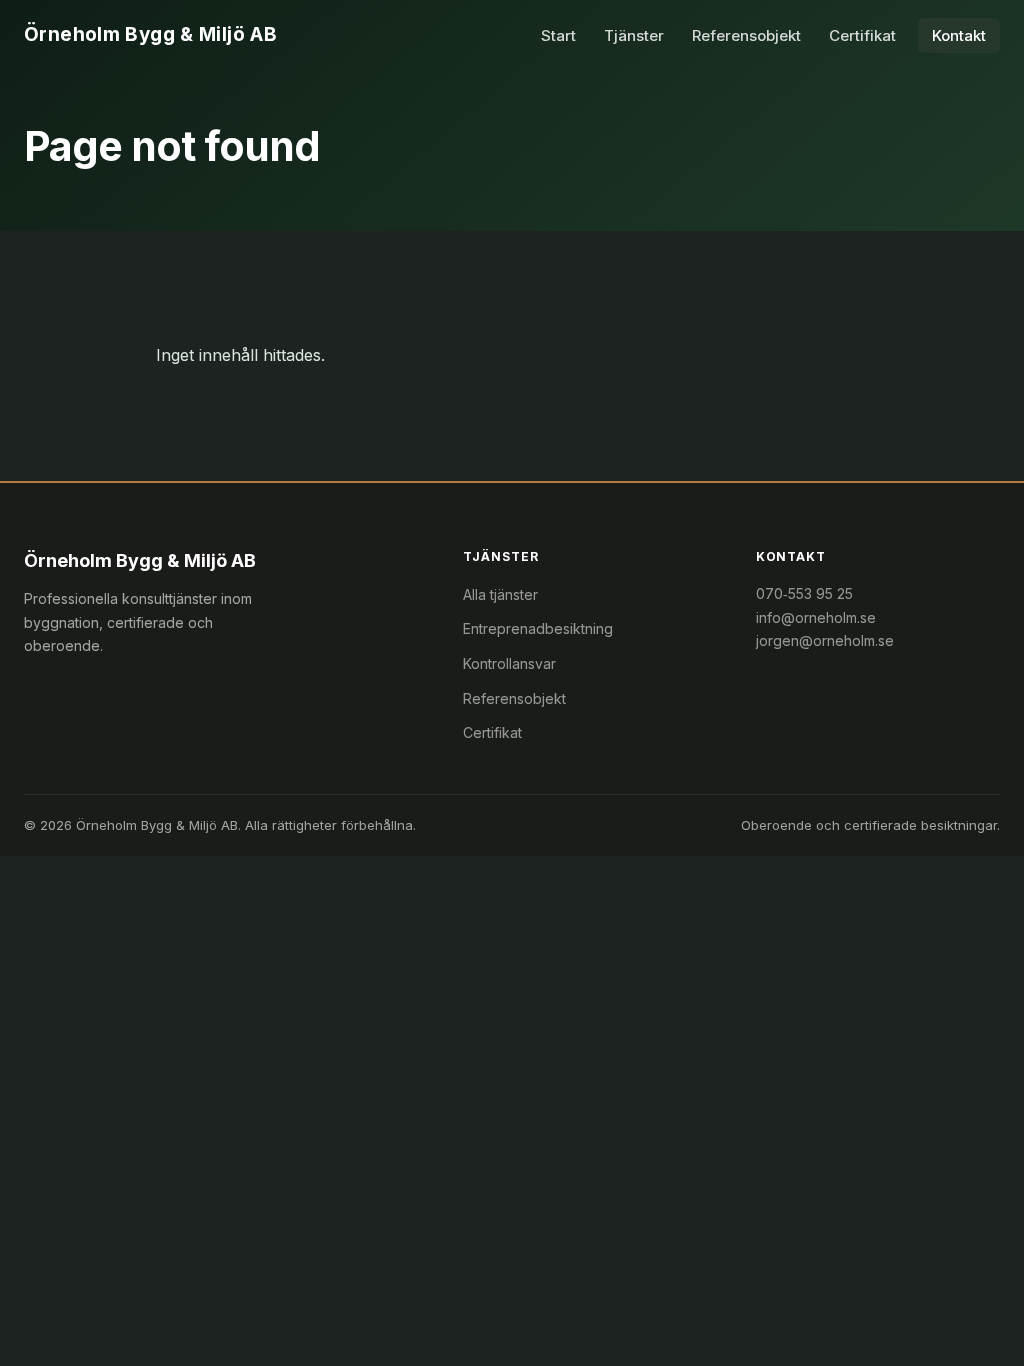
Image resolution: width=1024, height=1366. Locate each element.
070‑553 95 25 (804, 593)
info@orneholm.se (816, 617)
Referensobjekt (746, 35)
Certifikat (862, 35)
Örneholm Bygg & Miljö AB (150, 34)
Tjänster (634, 35)
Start (558, 35)
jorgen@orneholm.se (825, 640)
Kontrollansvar (509, 663)
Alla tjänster (500, 594)
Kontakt (959, 35)
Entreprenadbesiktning (538, 628)
